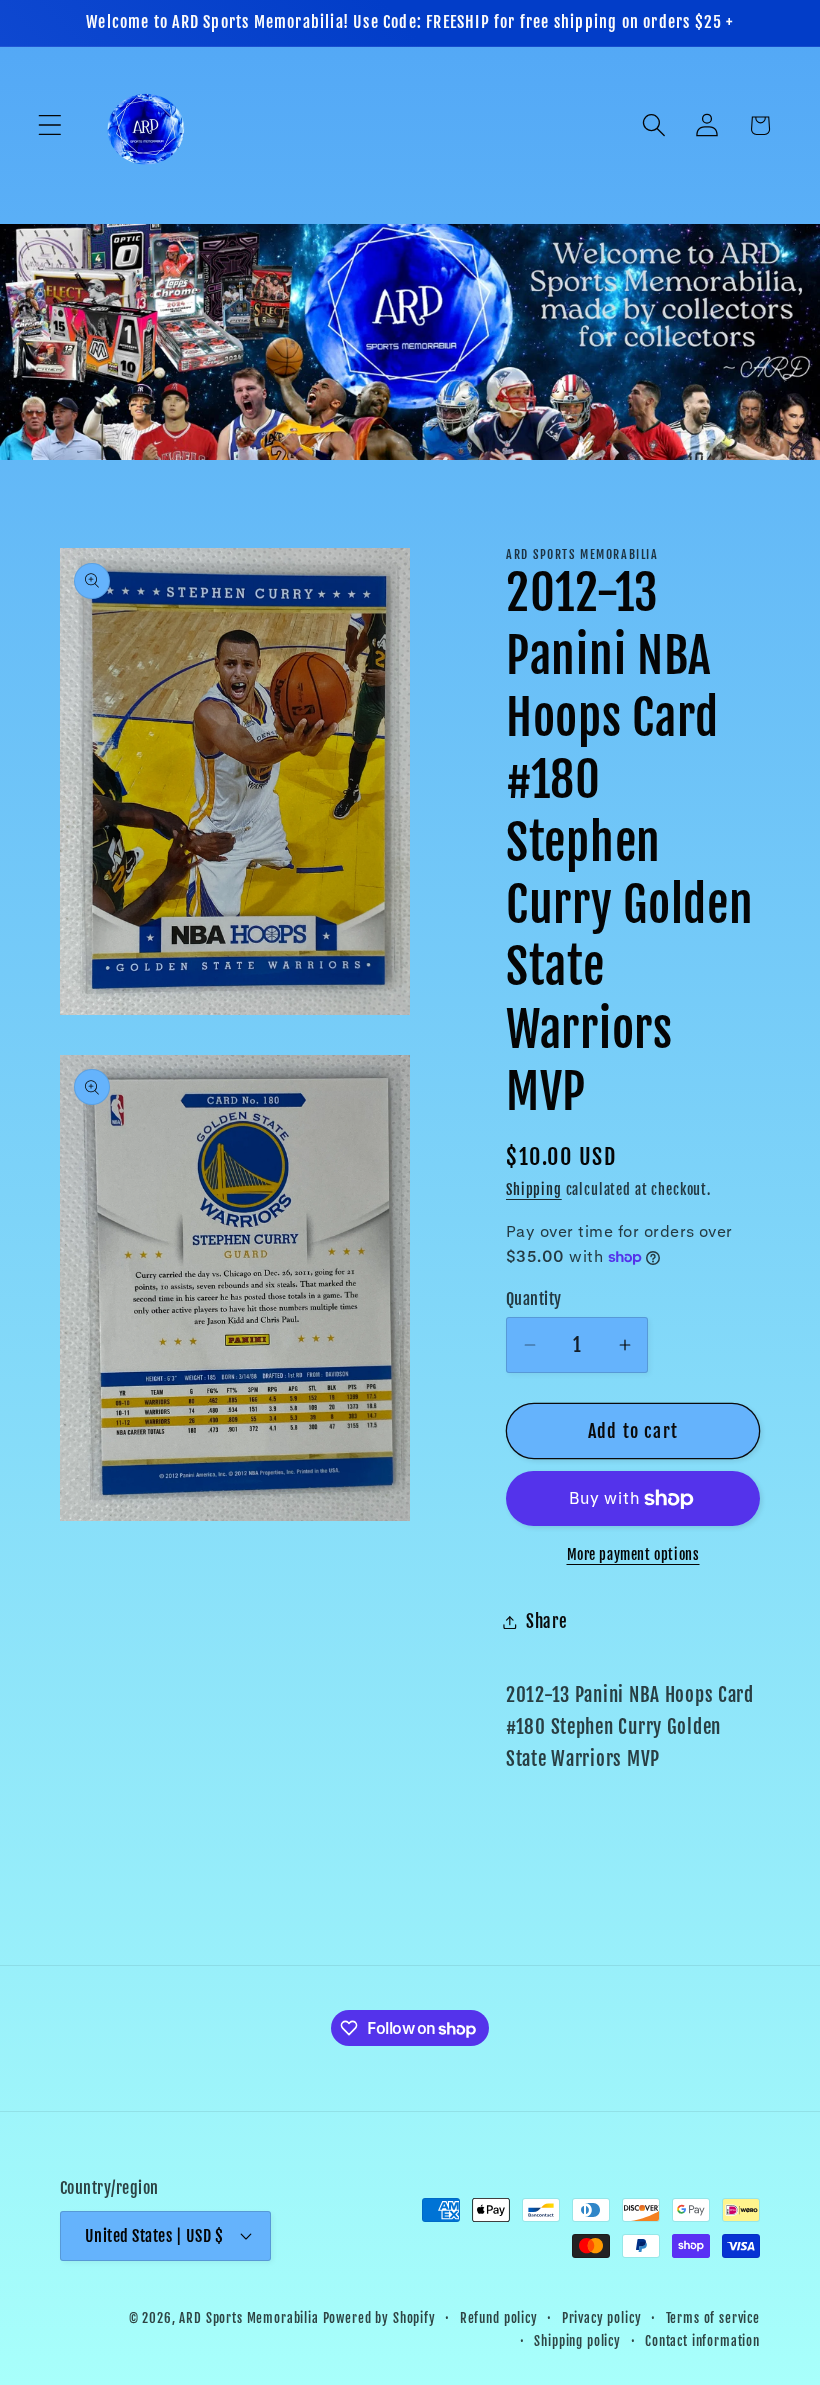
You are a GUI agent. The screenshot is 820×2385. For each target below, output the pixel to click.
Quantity (534, 1299)
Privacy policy (602, 2318)
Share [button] (547, 1621)
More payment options (633, 1554)
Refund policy (499, 2318)
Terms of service (713, 2318)
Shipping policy (577, 2341)
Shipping (534, 1189)
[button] (50, 125)
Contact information (702, 2341)
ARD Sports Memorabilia (248, 2318)
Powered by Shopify (379, 2318)
